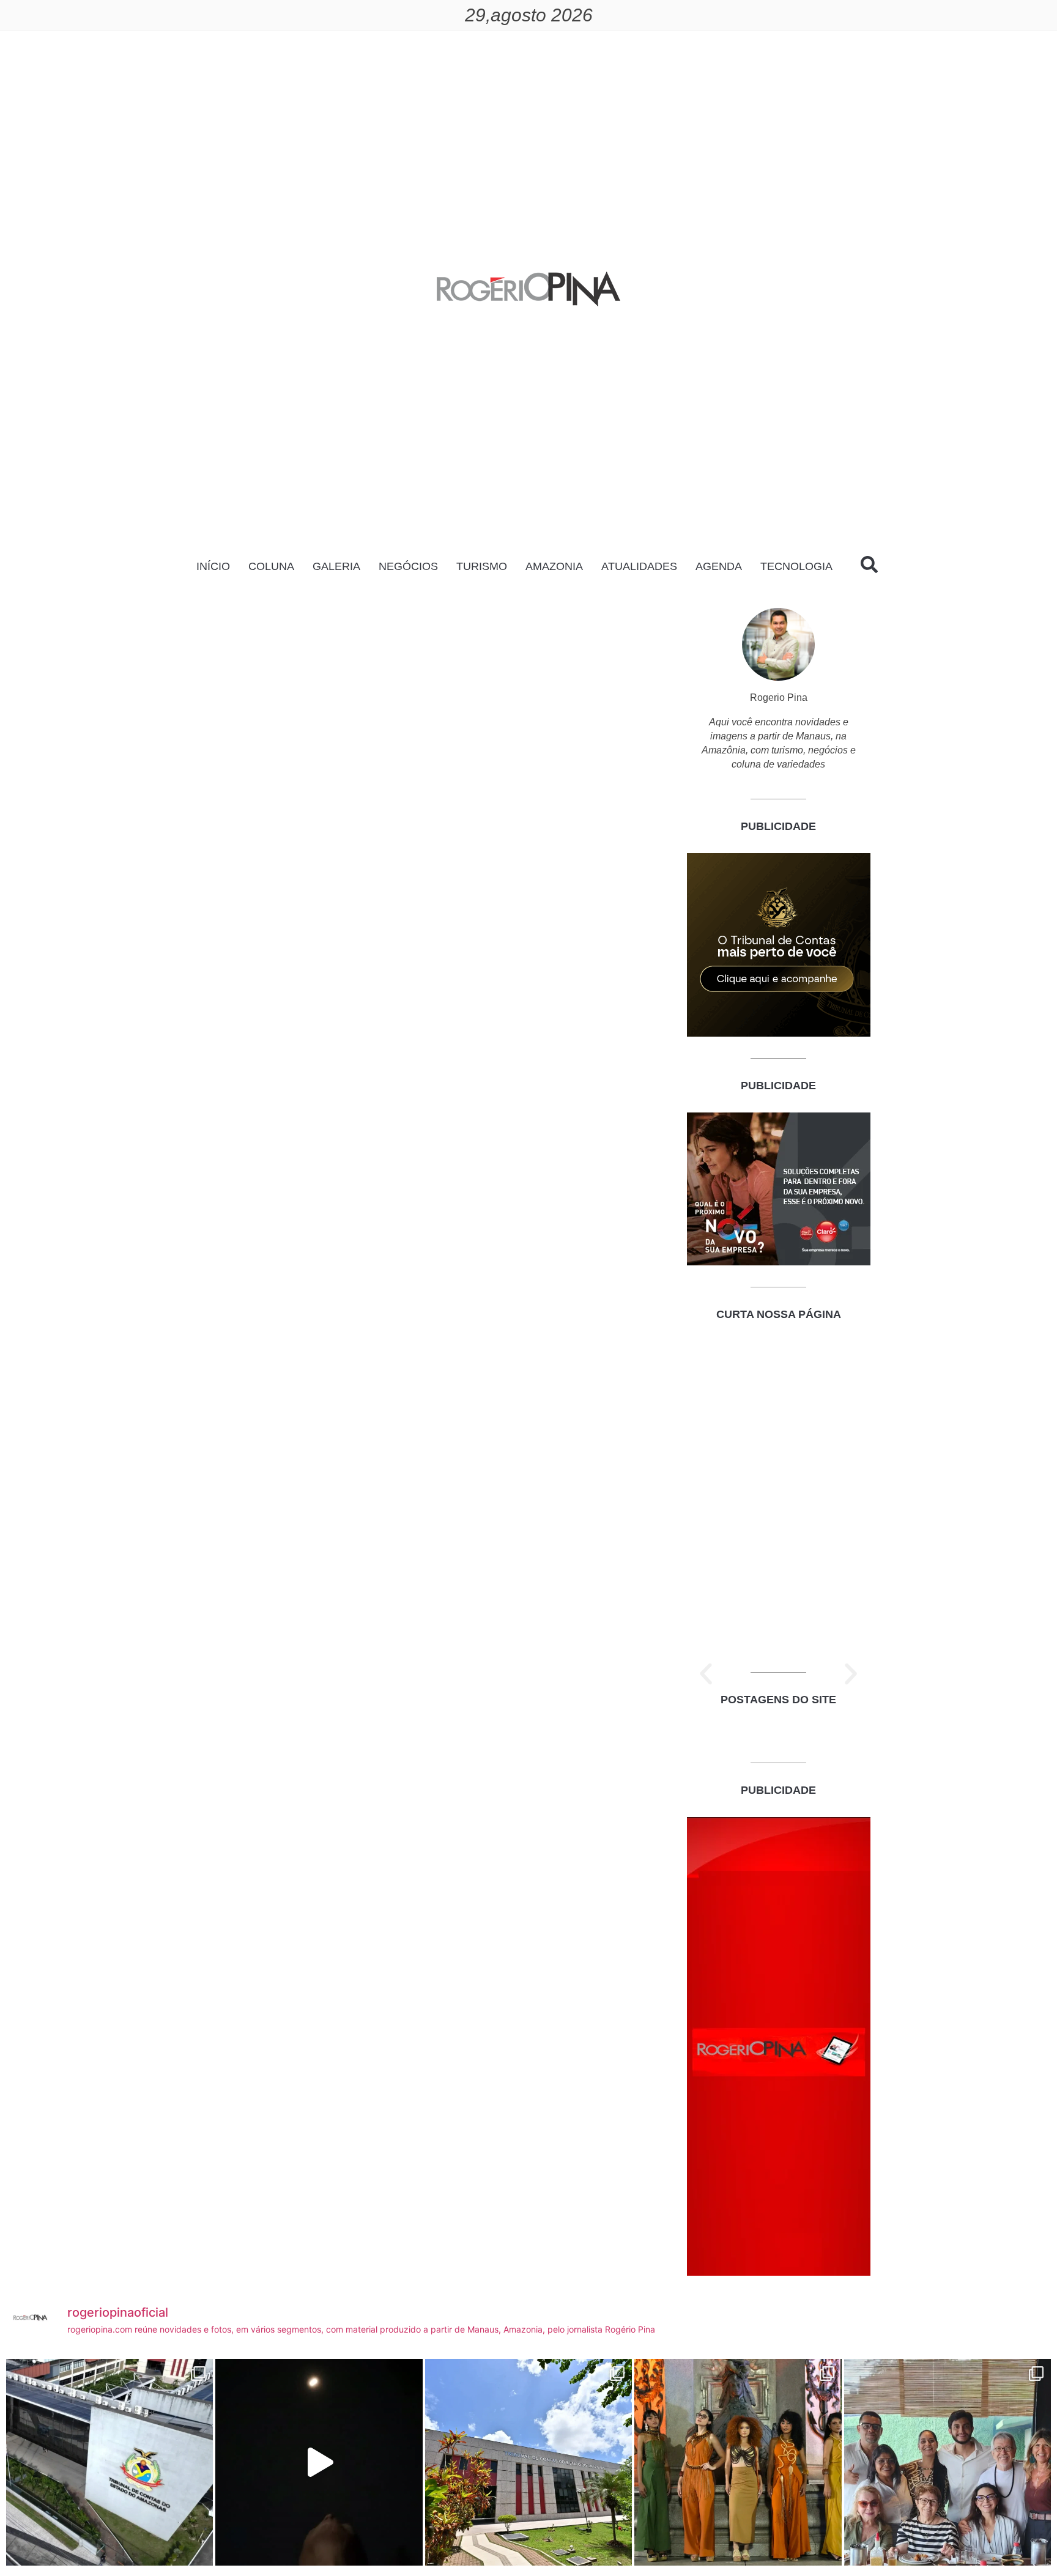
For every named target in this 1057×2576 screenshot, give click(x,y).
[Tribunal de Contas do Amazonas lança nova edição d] (528, 2462)
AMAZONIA (554, 566)
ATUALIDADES (639, 566)
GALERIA (336, 566)
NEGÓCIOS (408, 566)
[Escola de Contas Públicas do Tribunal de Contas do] (109, 2462)
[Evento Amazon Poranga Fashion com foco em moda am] (738, 2462)
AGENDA (719, 566)
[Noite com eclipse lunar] (319, 2462)
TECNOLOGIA (796, 566)
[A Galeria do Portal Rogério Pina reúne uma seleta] (948, 2462)
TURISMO (482, 566)
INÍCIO (213, 566)
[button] (706, 1674)
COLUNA (271, 566)
